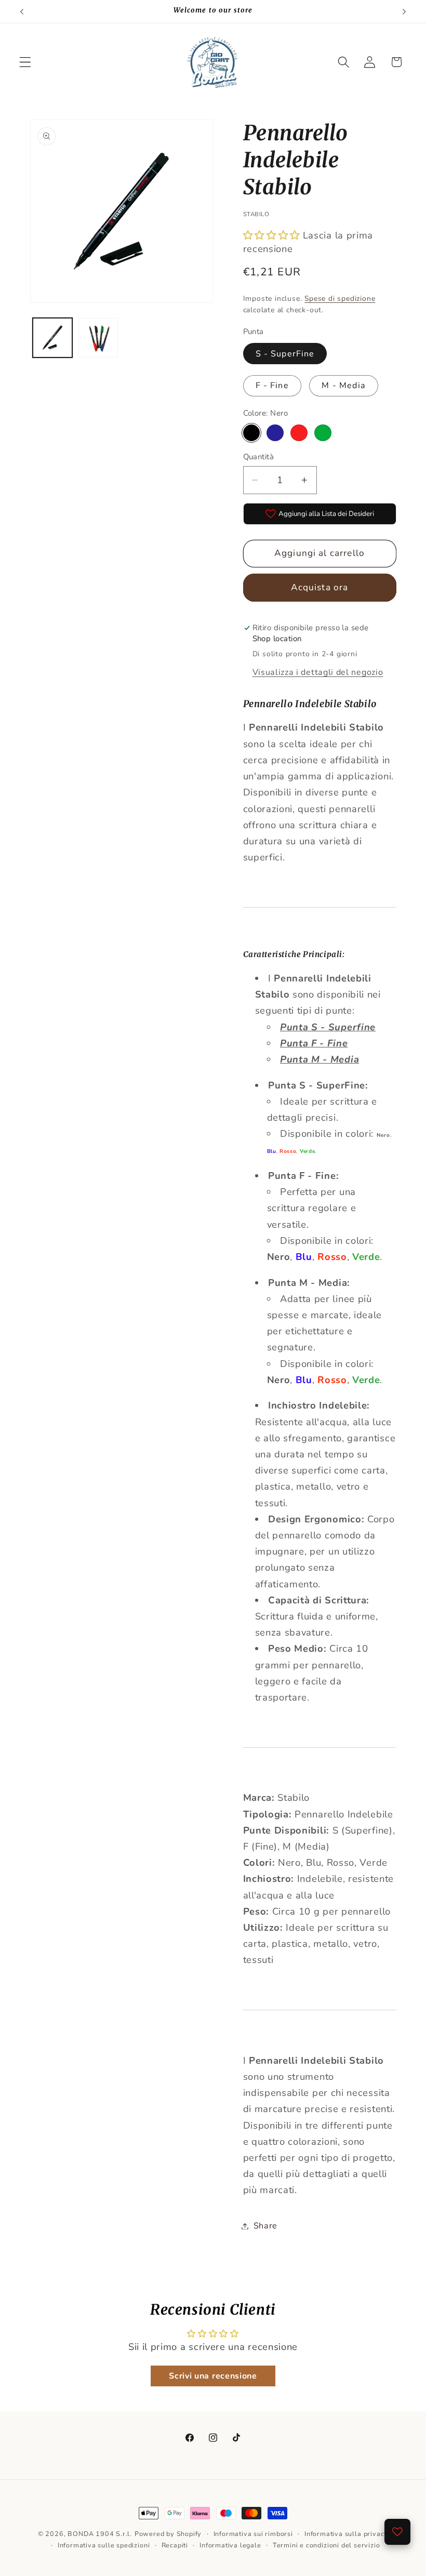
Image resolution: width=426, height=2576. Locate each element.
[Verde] (323, 433)
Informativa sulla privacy (346, 2534)
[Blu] (275, 433)
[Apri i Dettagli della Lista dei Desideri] (397, 2532)
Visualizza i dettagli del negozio (318, 672)
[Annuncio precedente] (22, 11)
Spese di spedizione (340, 298)
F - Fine (272, 386)
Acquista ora (320, 587)
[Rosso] (299, 433)
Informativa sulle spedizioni (104, 2545)
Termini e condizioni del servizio (327, 2545)
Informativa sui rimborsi (253, 2534)
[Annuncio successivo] (404, 11)
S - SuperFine (285, 354)
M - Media (343, 386)
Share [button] (265, 2226)
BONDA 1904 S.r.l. (100, 2534)
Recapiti (175, 2545)
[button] (25, 62)
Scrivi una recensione (213, 2376)
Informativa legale (230, 2545)
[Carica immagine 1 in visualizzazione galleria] (52, 338)
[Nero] (251, 433)
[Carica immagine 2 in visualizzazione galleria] (98, 338)
